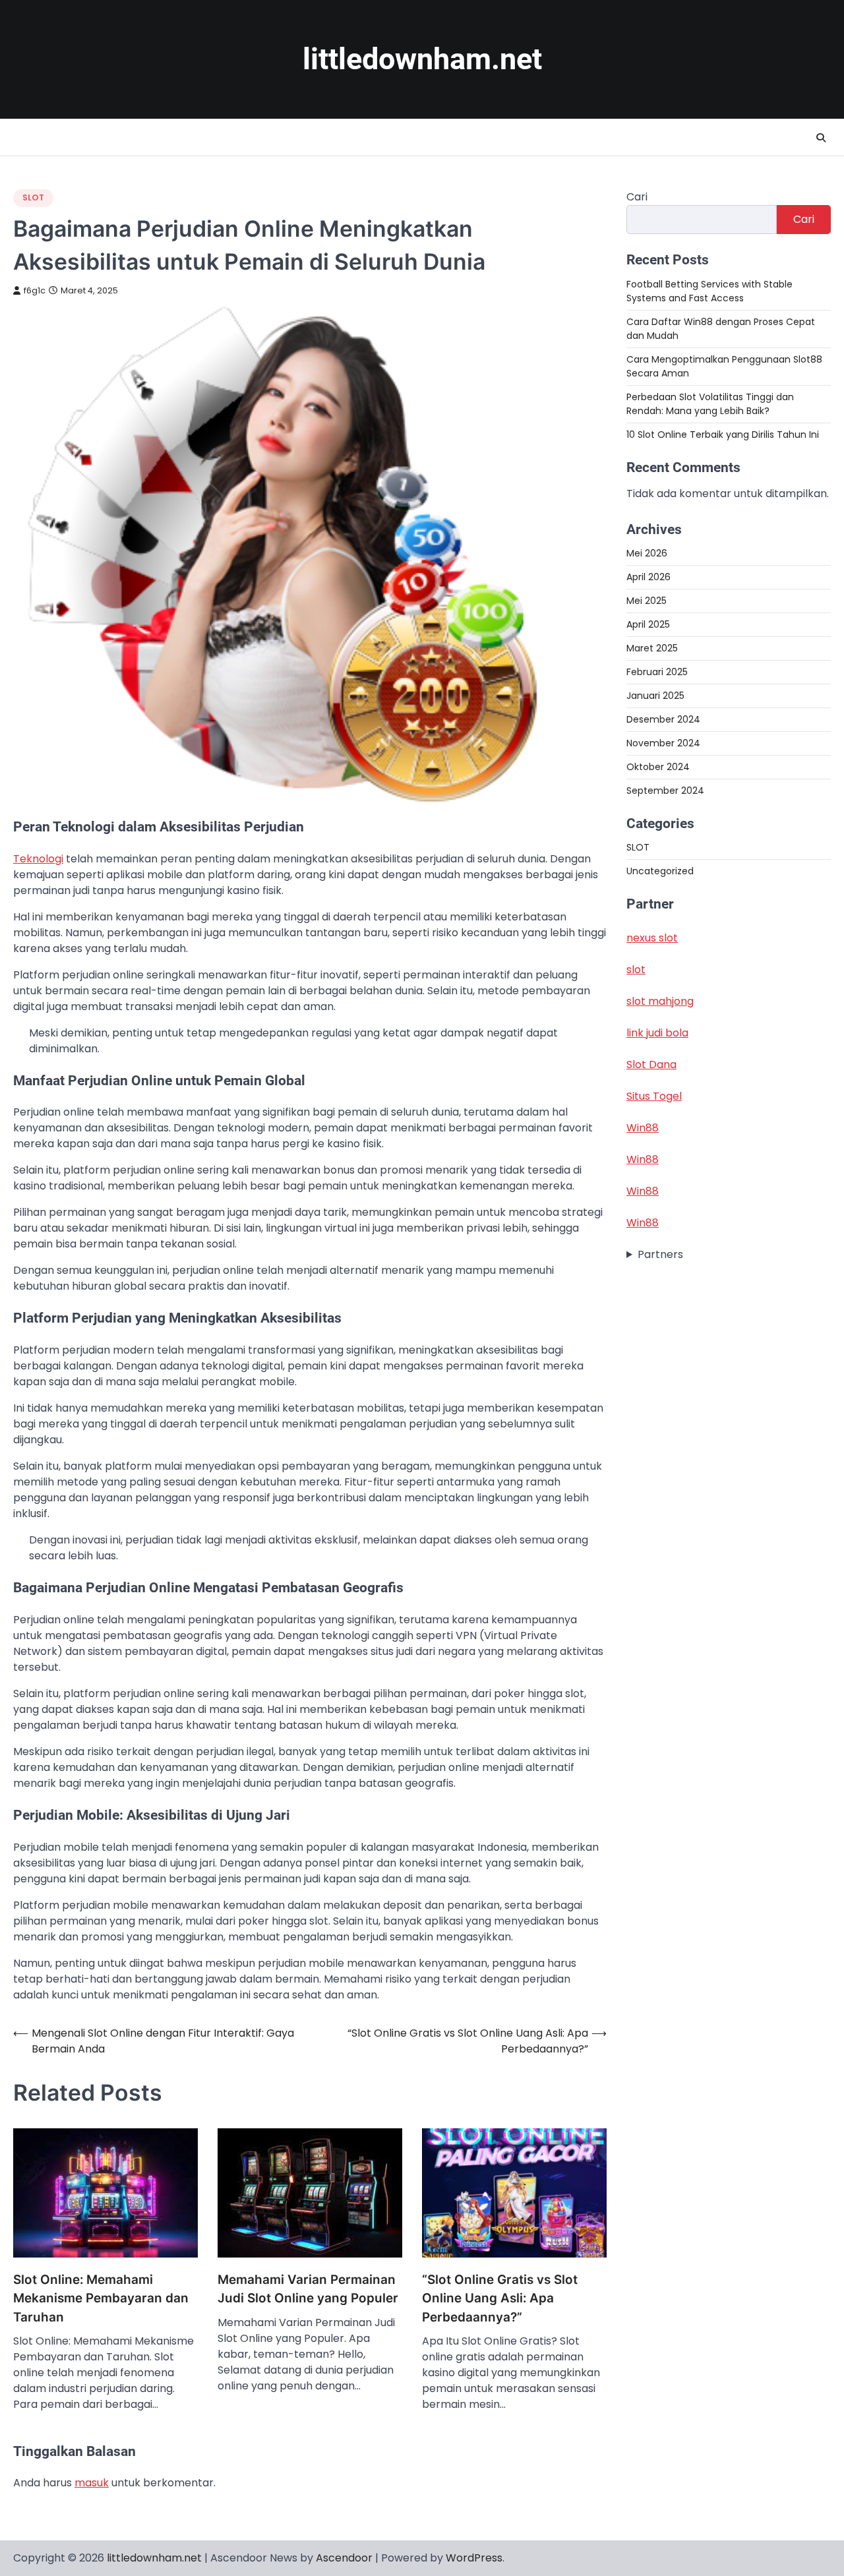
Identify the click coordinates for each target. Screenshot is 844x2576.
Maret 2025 (652, 647)
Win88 (643, 1128)
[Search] (821, 138)
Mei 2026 (647, 553)
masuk (92, 2483)
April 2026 (648, 576)
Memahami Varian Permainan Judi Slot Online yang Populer (308, 2289)
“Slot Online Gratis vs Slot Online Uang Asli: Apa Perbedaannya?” (500, 2298)
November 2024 (663, 742)
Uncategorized (660, 871)
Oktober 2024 (658, 766)
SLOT (33, 197)
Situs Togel (654, 1096)
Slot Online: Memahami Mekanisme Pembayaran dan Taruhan (101, 2298)
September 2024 (665, 790)
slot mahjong (660, 1001)
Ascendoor (344, 2558)
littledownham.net (422, 59)
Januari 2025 (655, 695)
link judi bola (657, 1033)
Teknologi (38, 859)
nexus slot (652, 938)
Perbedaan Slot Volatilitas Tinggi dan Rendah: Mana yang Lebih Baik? (710, 403)
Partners (660, 1254)
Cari (637, 197)
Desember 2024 (663, 719)
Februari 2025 (657, 671)
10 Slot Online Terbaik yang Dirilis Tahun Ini (723, 434)
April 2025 (648, 624)
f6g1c (35, 290)
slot (636, 970)
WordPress (474, 2558)
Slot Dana (651, 1064)
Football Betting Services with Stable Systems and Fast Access (709, 290)
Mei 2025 (647, 600)
